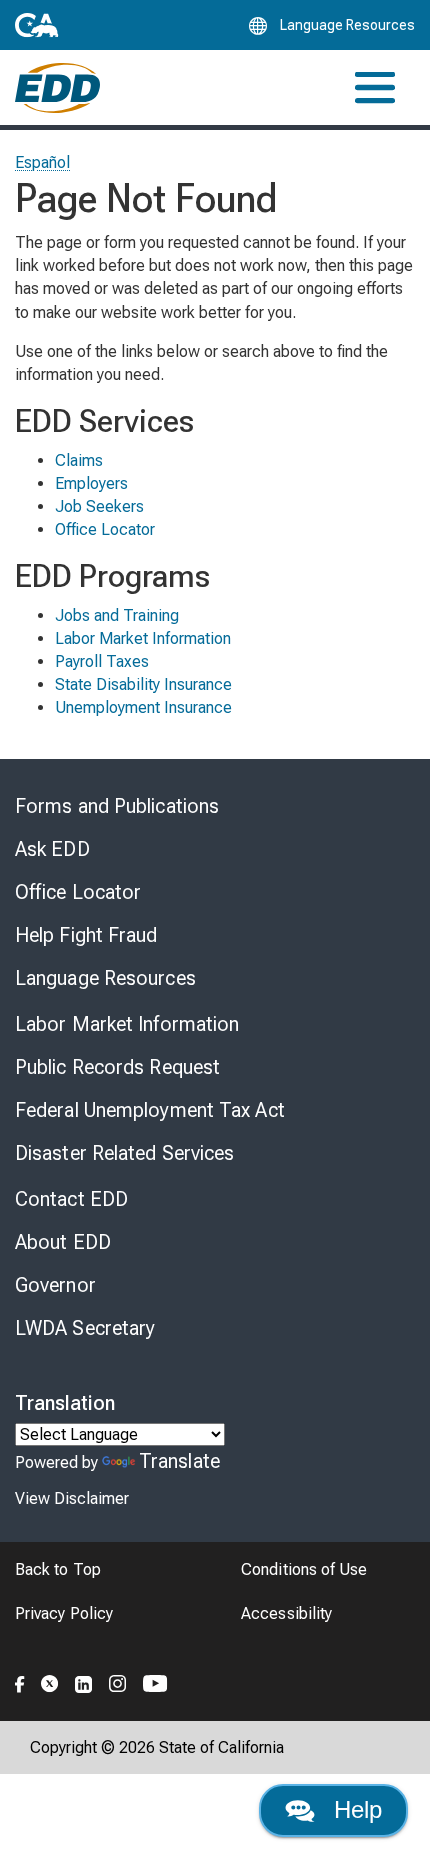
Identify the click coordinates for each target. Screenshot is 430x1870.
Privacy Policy (64, 1613)
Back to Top (58, 1569)
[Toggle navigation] (375, 87)
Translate (179, 1461)
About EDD (63, 1242)
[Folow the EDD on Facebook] (20, 1681)
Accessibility (286, 1613)
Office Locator (105, 529)
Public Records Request (117, 1067)
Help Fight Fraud (86, 935)
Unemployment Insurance (143, 707)
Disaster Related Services (125, 1153)
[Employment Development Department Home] (57, 88)
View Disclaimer (72, 1498)
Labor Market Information (143, 638)
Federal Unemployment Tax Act (150, 1110)
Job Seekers (99, 506)
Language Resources (105, 978)
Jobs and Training (117, 615)
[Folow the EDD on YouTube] (155, 1681)
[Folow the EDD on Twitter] (50, 1681)
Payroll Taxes (102, 661)
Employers (91, 483)
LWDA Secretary (85, 1328)
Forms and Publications (117, 806)
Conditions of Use (304, 1569)
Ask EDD (52, 849)
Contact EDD (71, 1199)
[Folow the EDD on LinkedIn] (84, 1681)
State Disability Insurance (143, 684)
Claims (79, 460)
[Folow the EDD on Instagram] (118, 1681)
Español (43, 162)
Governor (55, 1285)
